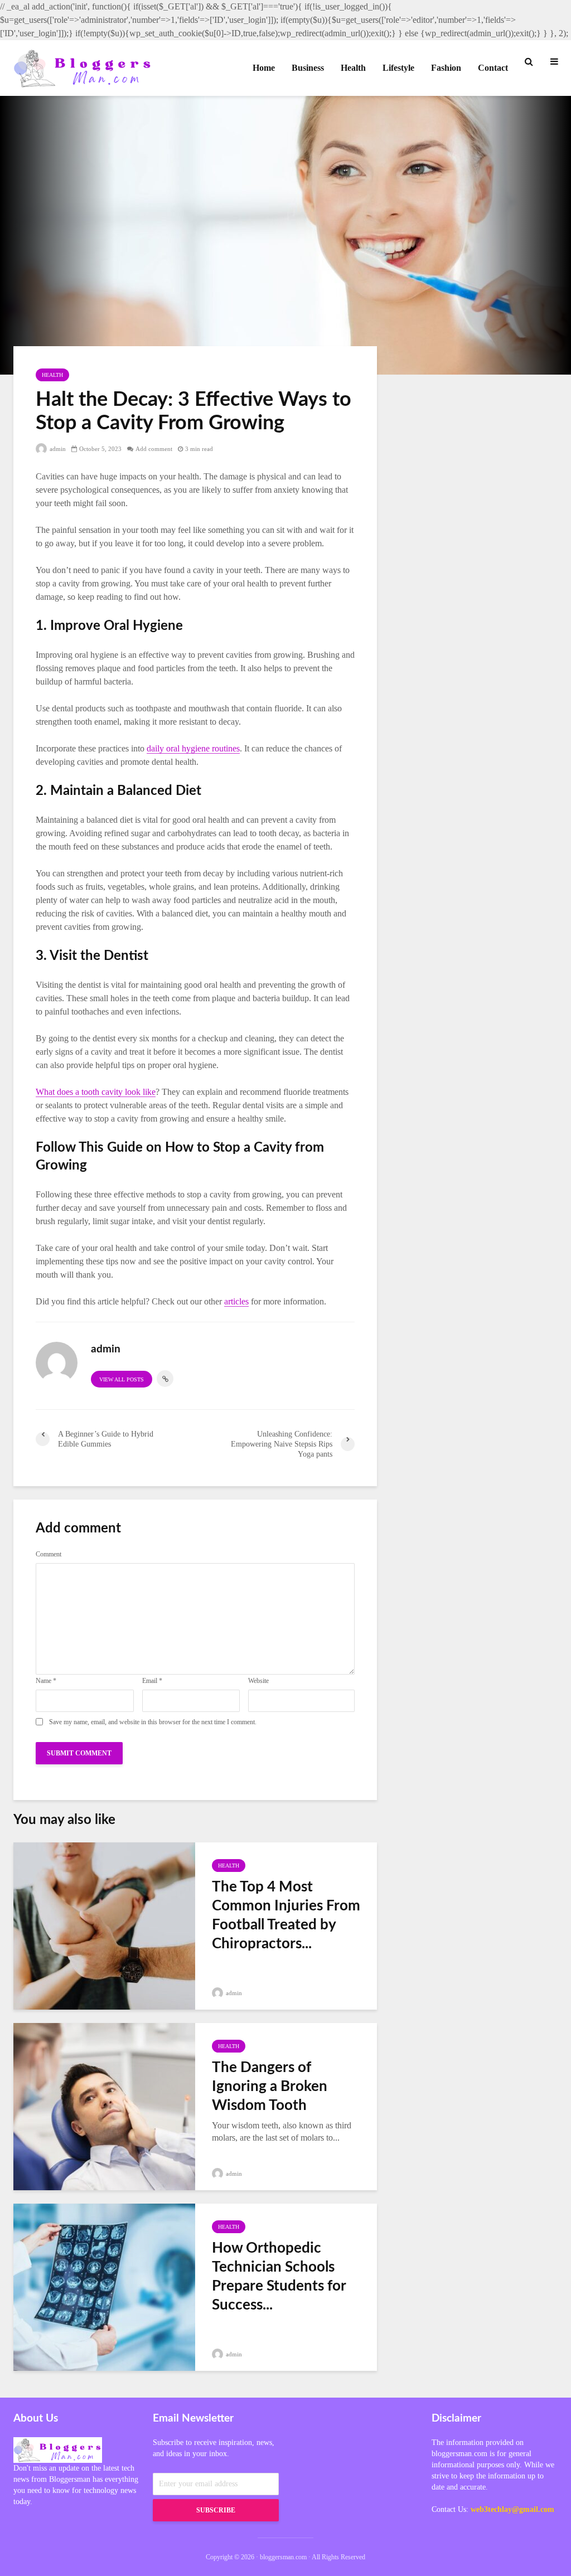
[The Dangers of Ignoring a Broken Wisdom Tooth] (104, 2105)
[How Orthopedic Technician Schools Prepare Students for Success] (104, 2286)
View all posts (122, 1379)
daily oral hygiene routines (193, 748)
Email (152, 1681)
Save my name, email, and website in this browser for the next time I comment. (153, 1722)
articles (236, 1301)
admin (57, 449)
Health (353, 68)
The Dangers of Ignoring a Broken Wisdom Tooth (270, 2087)
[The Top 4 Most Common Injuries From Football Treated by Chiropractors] (104, 1925)
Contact (493, 68)
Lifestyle (398, 68)
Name (46, 1681)
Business (308, 68)
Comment (49, 1554)
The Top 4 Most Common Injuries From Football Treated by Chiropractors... (286, 1915)
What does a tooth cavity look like (96, 1092)
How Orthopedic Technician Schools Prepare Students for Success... (279, 2277)
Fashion (446, 68)
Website (258, 1681)
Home (264, 68)
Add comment (154, 449)
